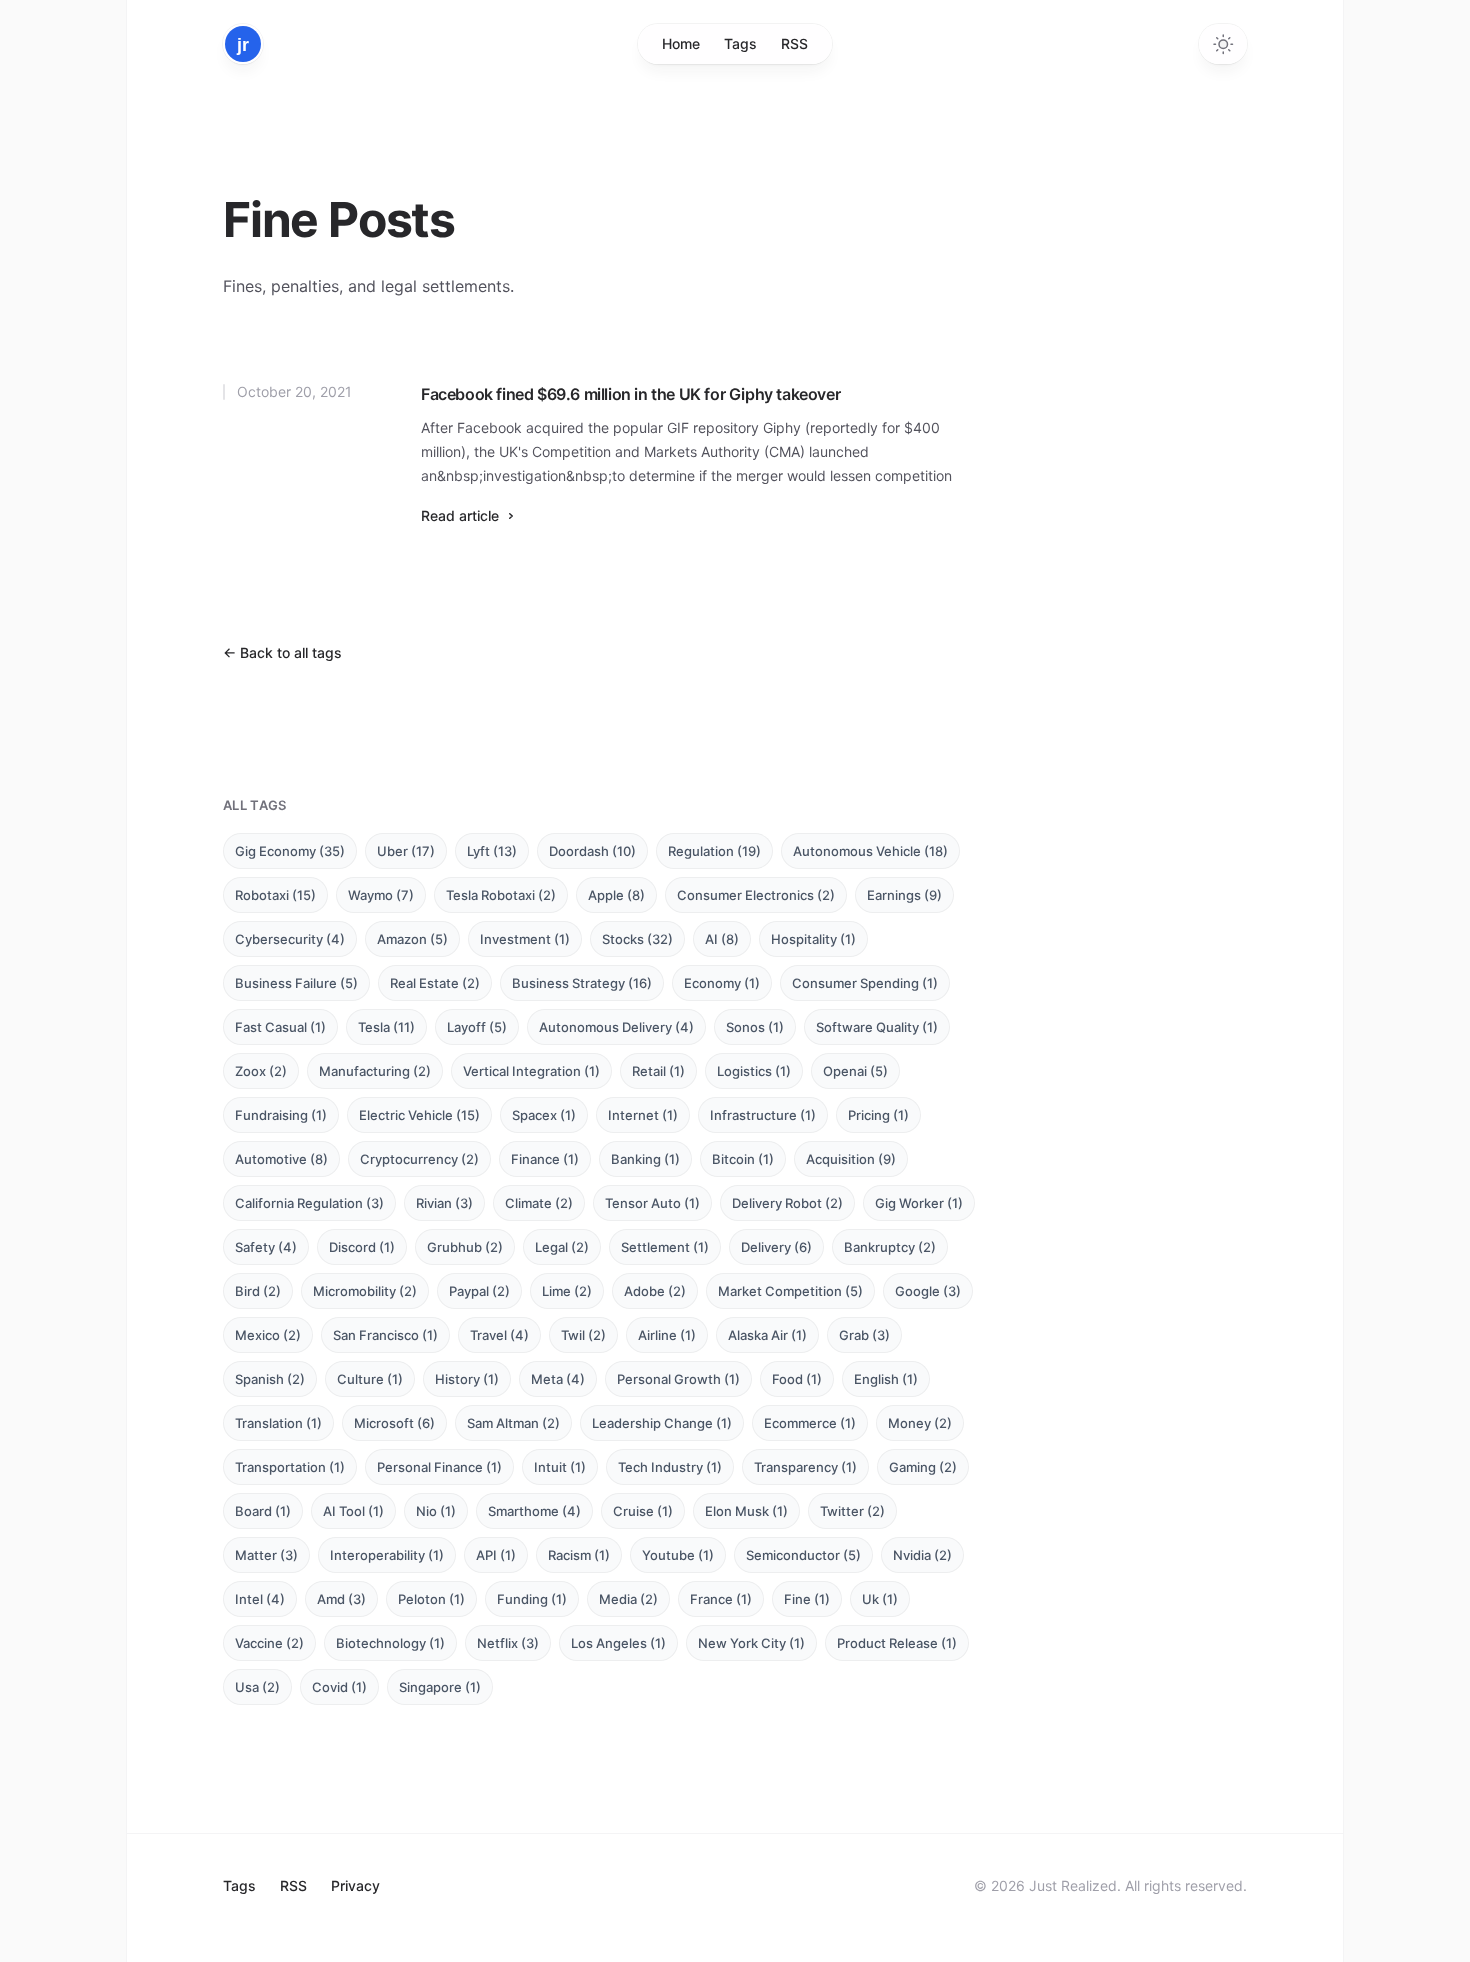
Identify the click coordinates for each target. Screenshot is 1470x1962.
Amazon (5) (412, 939)
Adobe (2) (655, 1291)
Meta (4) (558, 1379)
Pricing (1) (878, 1115)
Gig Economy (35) (290, 851)
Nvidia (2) (922, 1555)
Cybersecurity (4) (290, 939)
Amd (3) (341, 1599)
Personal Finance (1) (439, 1467)
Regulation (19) (714, 851)
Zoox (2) (261, 1071)
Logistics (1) (754, 1071)
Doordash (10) (592, 851)
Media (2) (628, 1599)
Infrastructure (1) (763, 1115)
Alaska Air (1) (767, 1335)
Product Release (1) (897, 1643)
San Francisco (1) (385, 1335)
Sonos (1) (755, 1027)
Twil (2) (583, 1335)
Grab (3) (864, 1335)
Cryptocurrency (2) (419, 1159)
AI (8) (722, 939)
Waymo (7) (381, 895)
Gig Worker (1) (919, 1203)
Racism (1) (579, 1555)
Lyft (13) (492, 851)
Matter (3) (266, 1555)
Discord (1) (362, 1247)
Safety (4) (266, 1247)
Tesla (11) (386, 1027)
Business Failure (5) (296, 983)
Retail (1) (658, 1071)
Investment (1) (525, 939)
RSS (794, 43)
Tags (740, 43)
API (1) (496, 1555)
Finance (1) (545, 1159)
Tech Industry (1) (670, 1467)
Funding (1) (532, 1599)
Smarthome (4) (534, 1511)
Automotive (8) (281, 1159)
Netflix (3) (508, 1643)
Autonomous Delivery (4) (616, 1027)
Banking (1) (645, 1159)
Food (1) (797, 1379)
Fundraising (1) (281, 1115)
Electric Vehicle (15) (419, 1115)
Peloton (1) (431, 1599)
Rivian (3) (444, 1203)
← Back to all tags (282, 652)
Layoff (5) (477, 1027)
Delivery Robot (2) (787, 1203)
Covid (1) (339, 1687)
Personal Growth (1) (678, 1379)
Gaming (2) (923, 1467)
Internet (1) (643, 1115)
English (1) (886, 1379)
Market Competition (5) (790, 1291)
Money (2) (920, 1423)
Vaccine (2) (269, 1643)
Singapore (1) (440, 1687)
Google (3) (928, 1291)
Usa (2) (257, 1687)
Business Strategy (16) (582, 983)
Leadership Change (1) (662, 1423)
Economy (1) (722, 983)
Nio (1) (436, 1511)
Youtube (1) (678, 1555)
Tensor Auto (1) (652, 1203)
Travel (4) (499, 1335)
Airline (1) (667, 1335)
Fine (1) (807, 1599)
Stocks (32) (637, 939)
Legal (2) (562, 1247)
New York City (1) (751, 1643)
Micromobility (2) (365, 1291)
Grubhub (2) (465, 1247)
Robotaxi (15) (275, 895)
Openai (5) (855, 1071)
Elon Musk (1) (746, 1511)
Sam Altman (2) (513, 1423)
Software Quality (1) (877, 1027)
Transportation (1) (290, 1467)
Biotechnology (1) (390, 1643)
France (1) (721, 1599)
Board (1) (263, 1511)
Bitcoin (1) (743, 1159)
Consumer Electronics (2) (756, 895)
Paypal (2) (479, 1291)
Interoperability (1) (387, 1555)
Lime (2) (567, 1291)
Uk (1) (880, 1599)
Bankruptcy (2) (890, 1247)
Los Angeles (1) (618, 1643)
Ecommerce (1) (810, 1423)
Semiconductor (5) (803, 1555)
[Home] (243, 44)
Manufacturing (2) (375, 1071)
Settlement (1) (665, 1247)
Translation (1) (278, 1423)
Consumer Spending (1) (865, 983)
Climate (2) (539, 1203)
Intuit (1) (560, 1467)
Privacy (355, 1885)
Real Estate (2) (435, 983)
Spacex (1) (544, 1115)
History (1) (467, 1379)
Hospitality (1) (813, 939)
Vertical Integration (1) (531, 1071)
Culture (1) (370, 1379)
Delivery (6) (776, 1247)
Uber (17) (406, 851)
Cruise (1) (643, 1511)
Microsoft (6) (394, 1423)
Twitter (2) (852, 1511)
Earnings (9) (904, 895)
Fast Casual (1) (280, 1027)
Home (681, 43)
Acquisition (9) (851, 1159)
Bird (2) (258, 1291)
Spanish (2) (270, 1379)
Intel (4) (260, 1599)
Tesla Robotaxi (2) (501, 895)
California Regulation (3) (309, 1203)
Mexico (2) (268, 1335)
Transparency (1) (805, 1467)
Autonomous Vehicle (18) (870, 851)
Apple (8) (616, 895)
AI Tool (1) (353, 1511)
